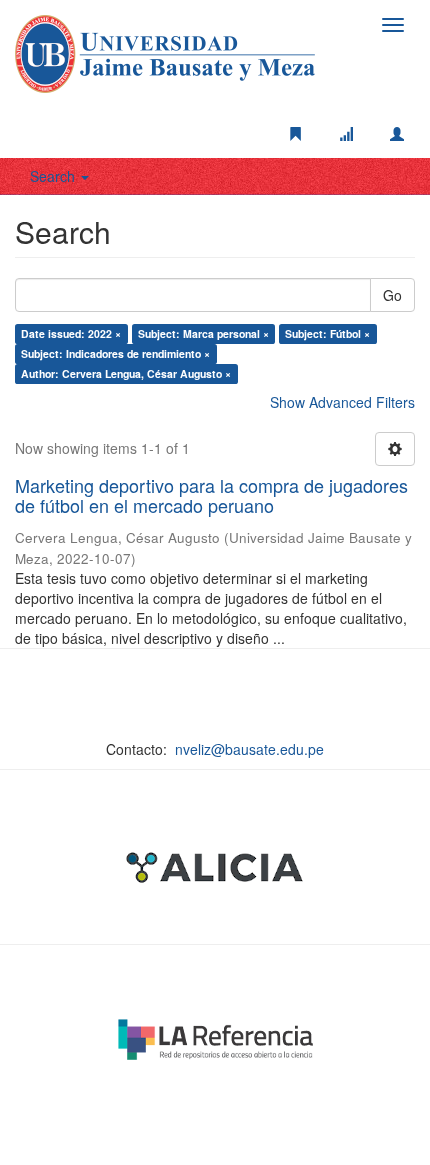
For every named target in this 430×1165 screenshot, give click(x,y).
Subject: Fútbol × (327, 333)
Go (392, 295)
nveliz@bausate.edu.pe (249, 749)
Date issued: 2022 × (71, 333)
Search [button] (54, 176)
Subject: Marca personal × (203, 333)
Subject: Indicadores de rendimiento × (115, 353)
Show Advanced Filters (342, 402)
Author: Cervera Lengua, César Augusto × (126, 373)
